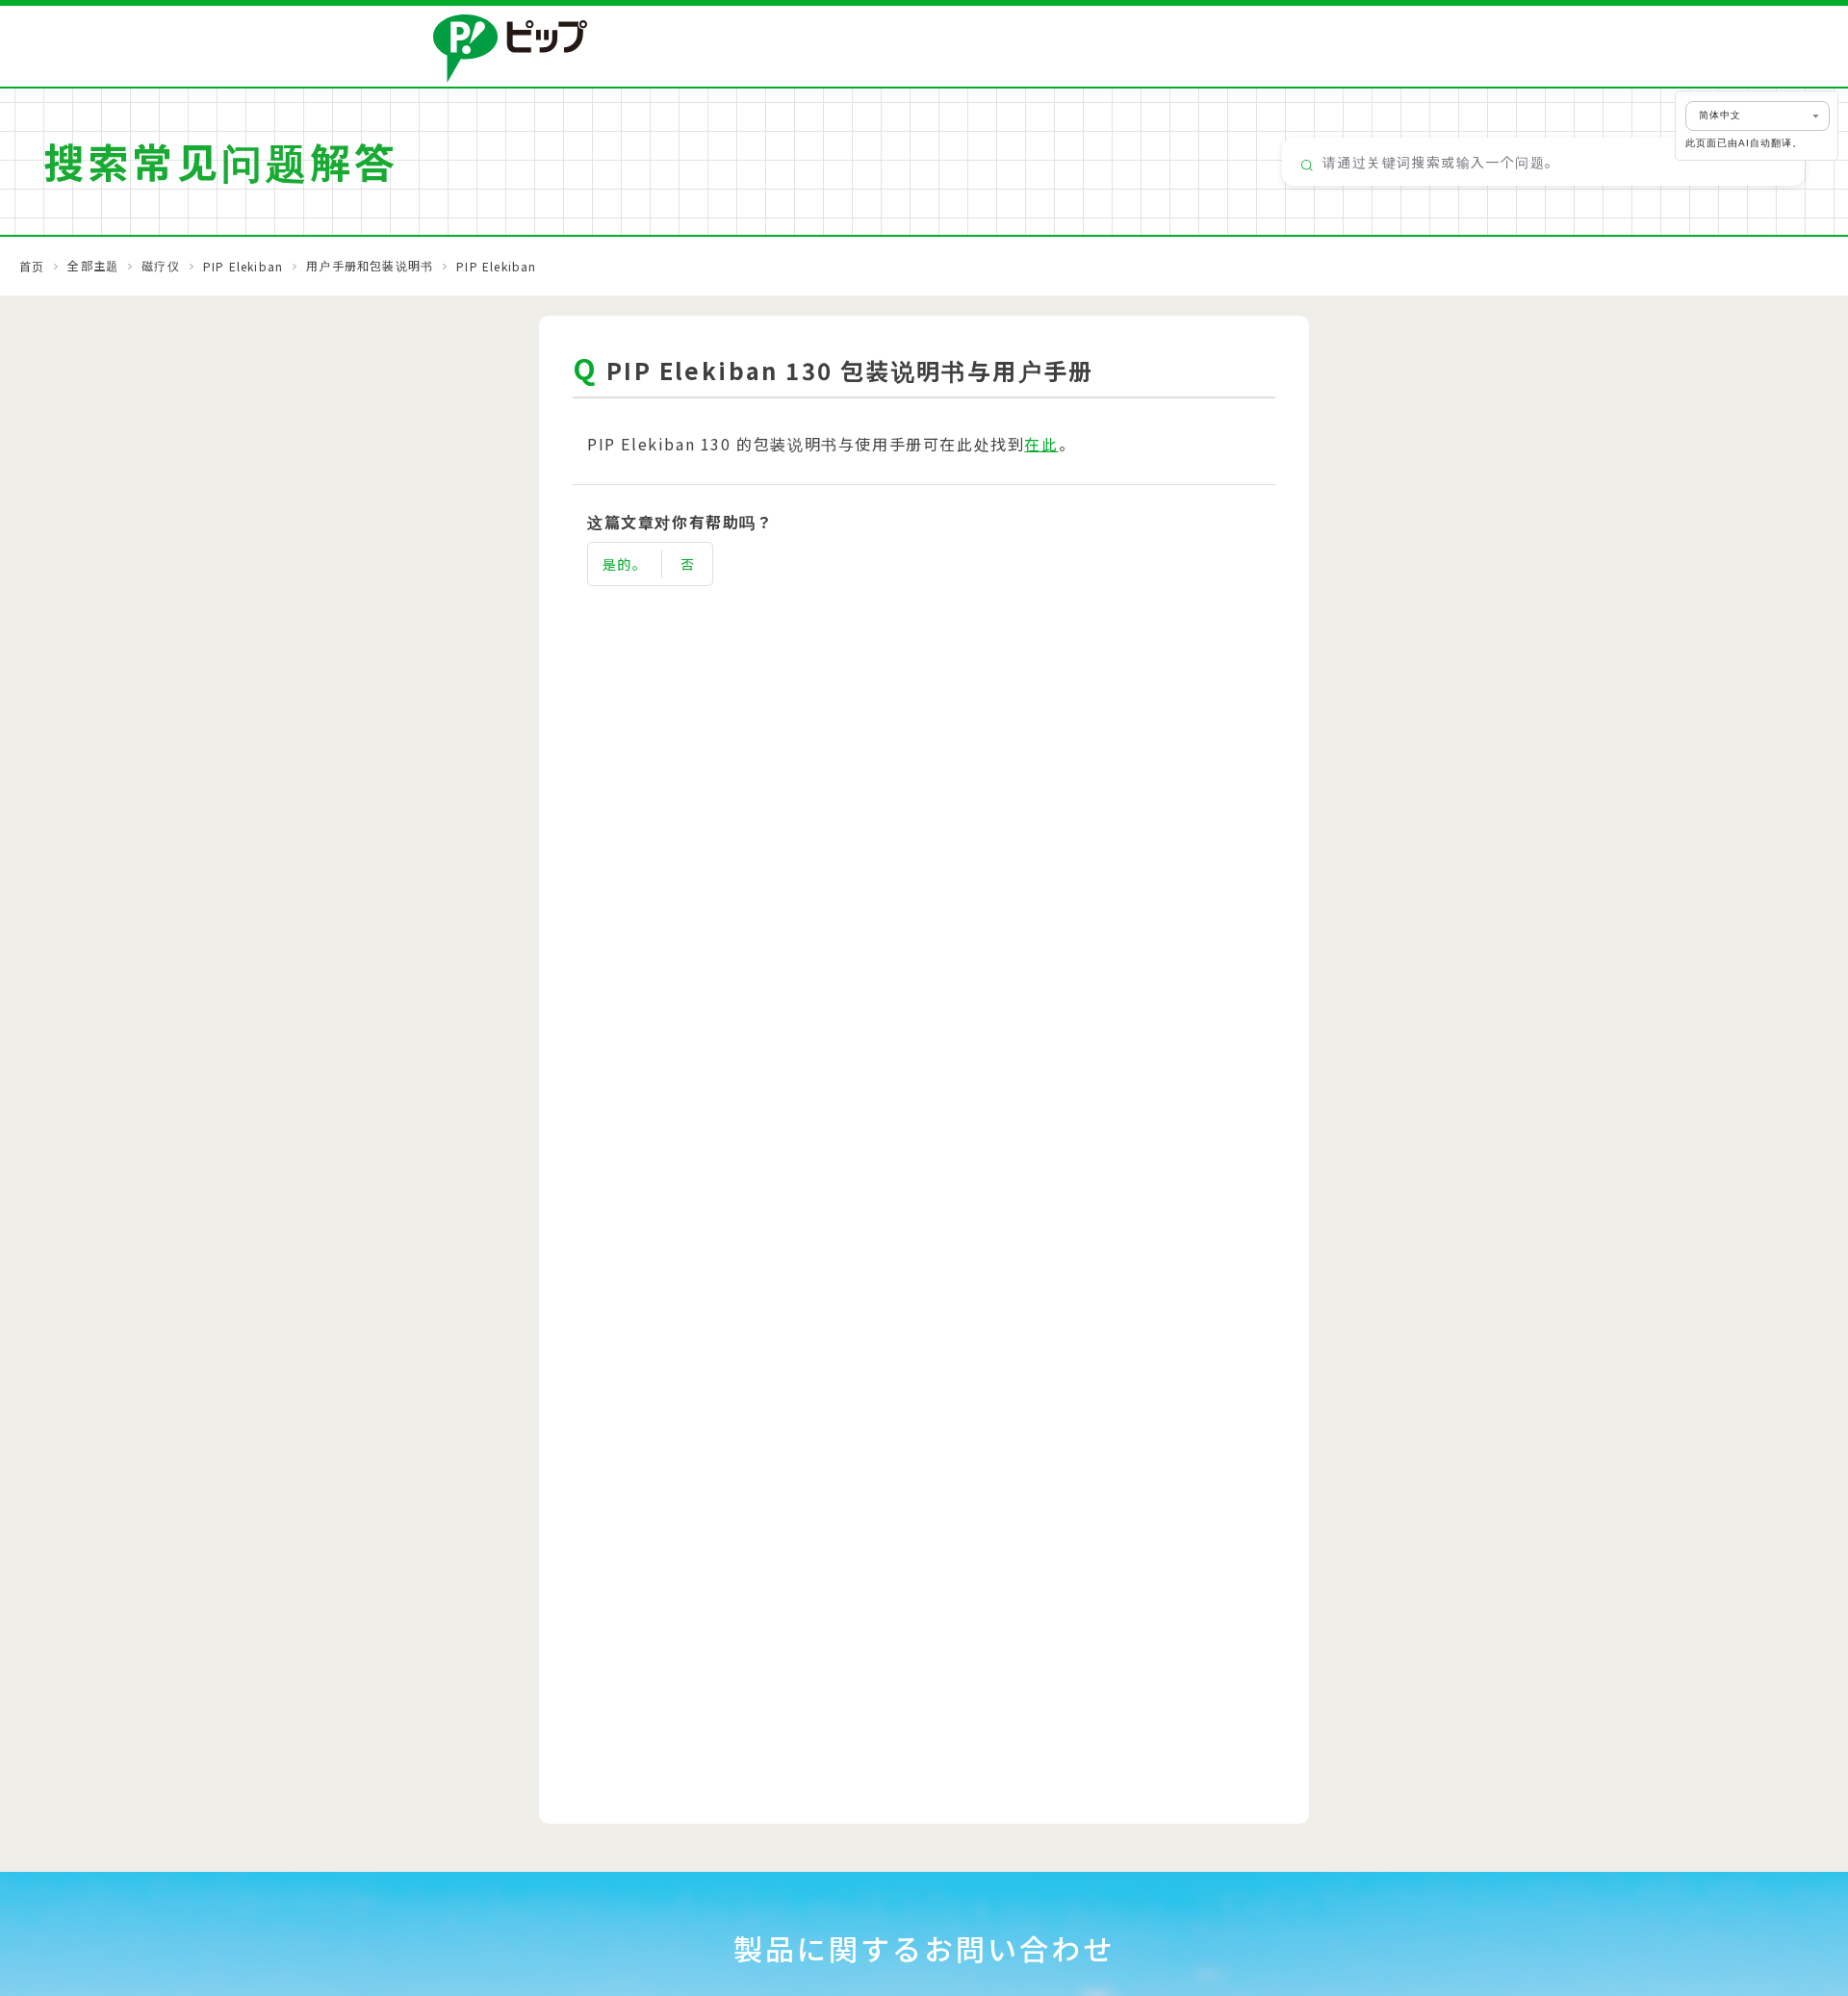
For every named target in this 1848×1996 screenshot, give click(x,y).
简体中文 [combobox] (1720, 115)
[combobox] (1543, 162)
